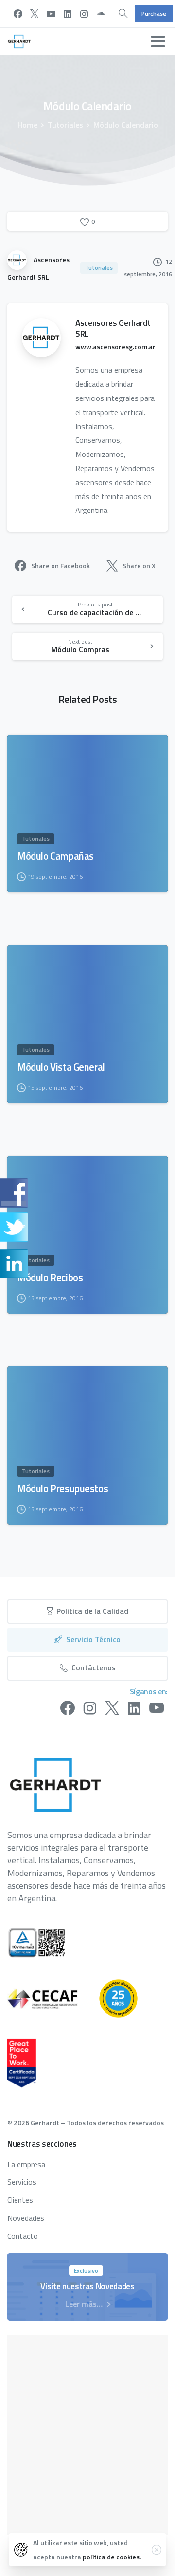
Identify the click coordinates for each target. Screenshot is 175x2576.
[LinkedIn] (68, 14)
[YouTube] (51, 14)
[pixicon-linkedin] (134, 1708)
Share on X (139, 565)
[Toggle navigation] (158, 41)
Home (27, 125)
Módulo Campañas (55, 856)
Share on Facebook (61, 565)
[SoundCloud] (101, 14)
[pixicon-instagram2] (90, 1708)
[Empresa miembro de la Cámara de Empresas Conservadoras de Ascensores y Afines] (52, 1998)
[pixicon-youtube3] (157, 1708)
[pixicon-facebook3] (68, 1708)
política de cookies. (112, 2557)
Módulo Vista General (61, 1067)
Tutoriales (65, 125)
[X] (35, 14)
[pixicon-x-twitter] (112, 1708)
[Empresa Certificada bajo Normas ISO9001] (46, 1943)
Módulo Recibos (50, 1278)
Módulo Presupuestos (62, 1489)
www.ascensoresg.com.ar (115, 347)
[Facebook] (18, 14)
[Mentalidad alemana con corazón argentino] (128, 1998)
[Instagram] (84, 14)
